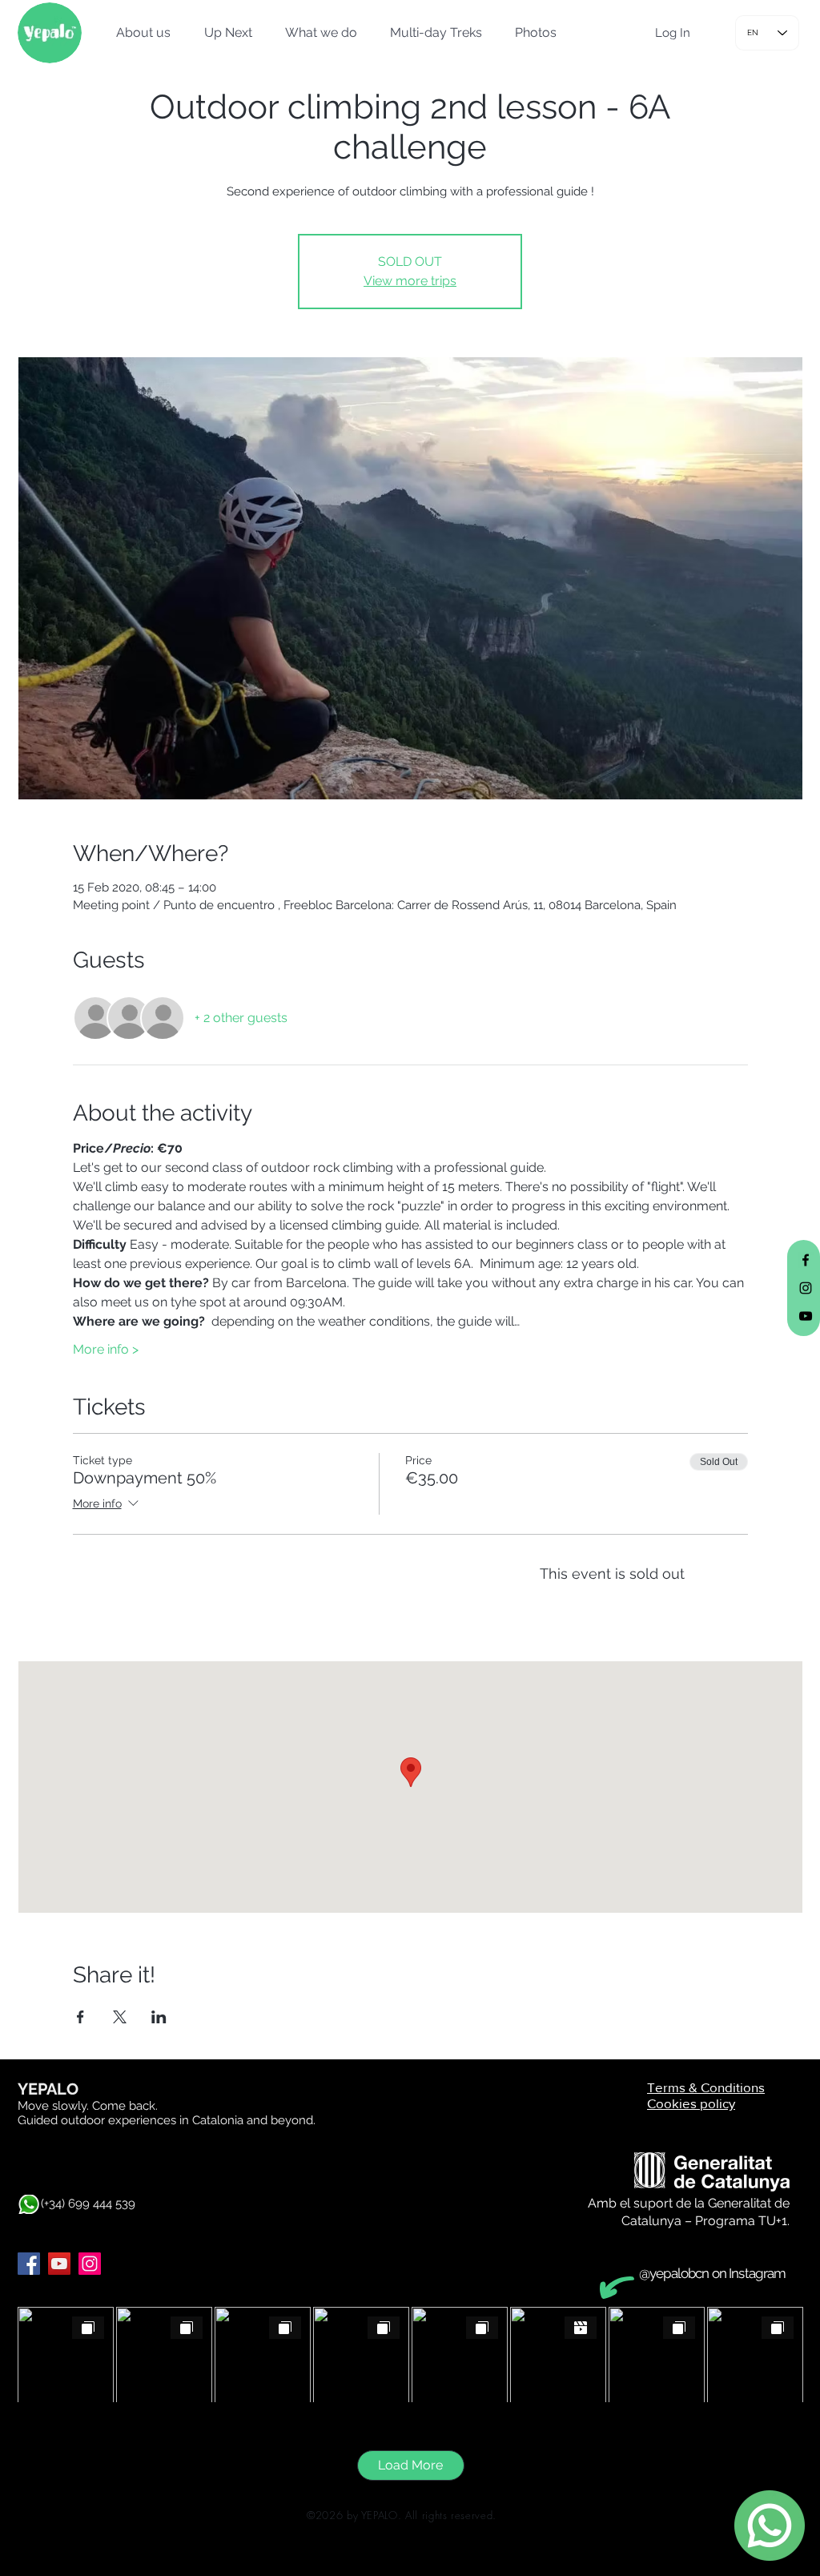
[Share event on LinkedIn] (159, 2017)
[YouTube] (59, 2264)
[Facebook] (29, 2264)
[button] (139, 33)
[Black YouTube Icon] (806, 1316)
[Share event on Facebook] (80, 2017)
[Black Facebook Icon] (806, 1260)
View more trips (410, 281)
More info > (106, 1349)
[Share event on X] (120, 2017)
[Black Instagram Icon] (806, 1288)
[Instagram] (90, 2264)
